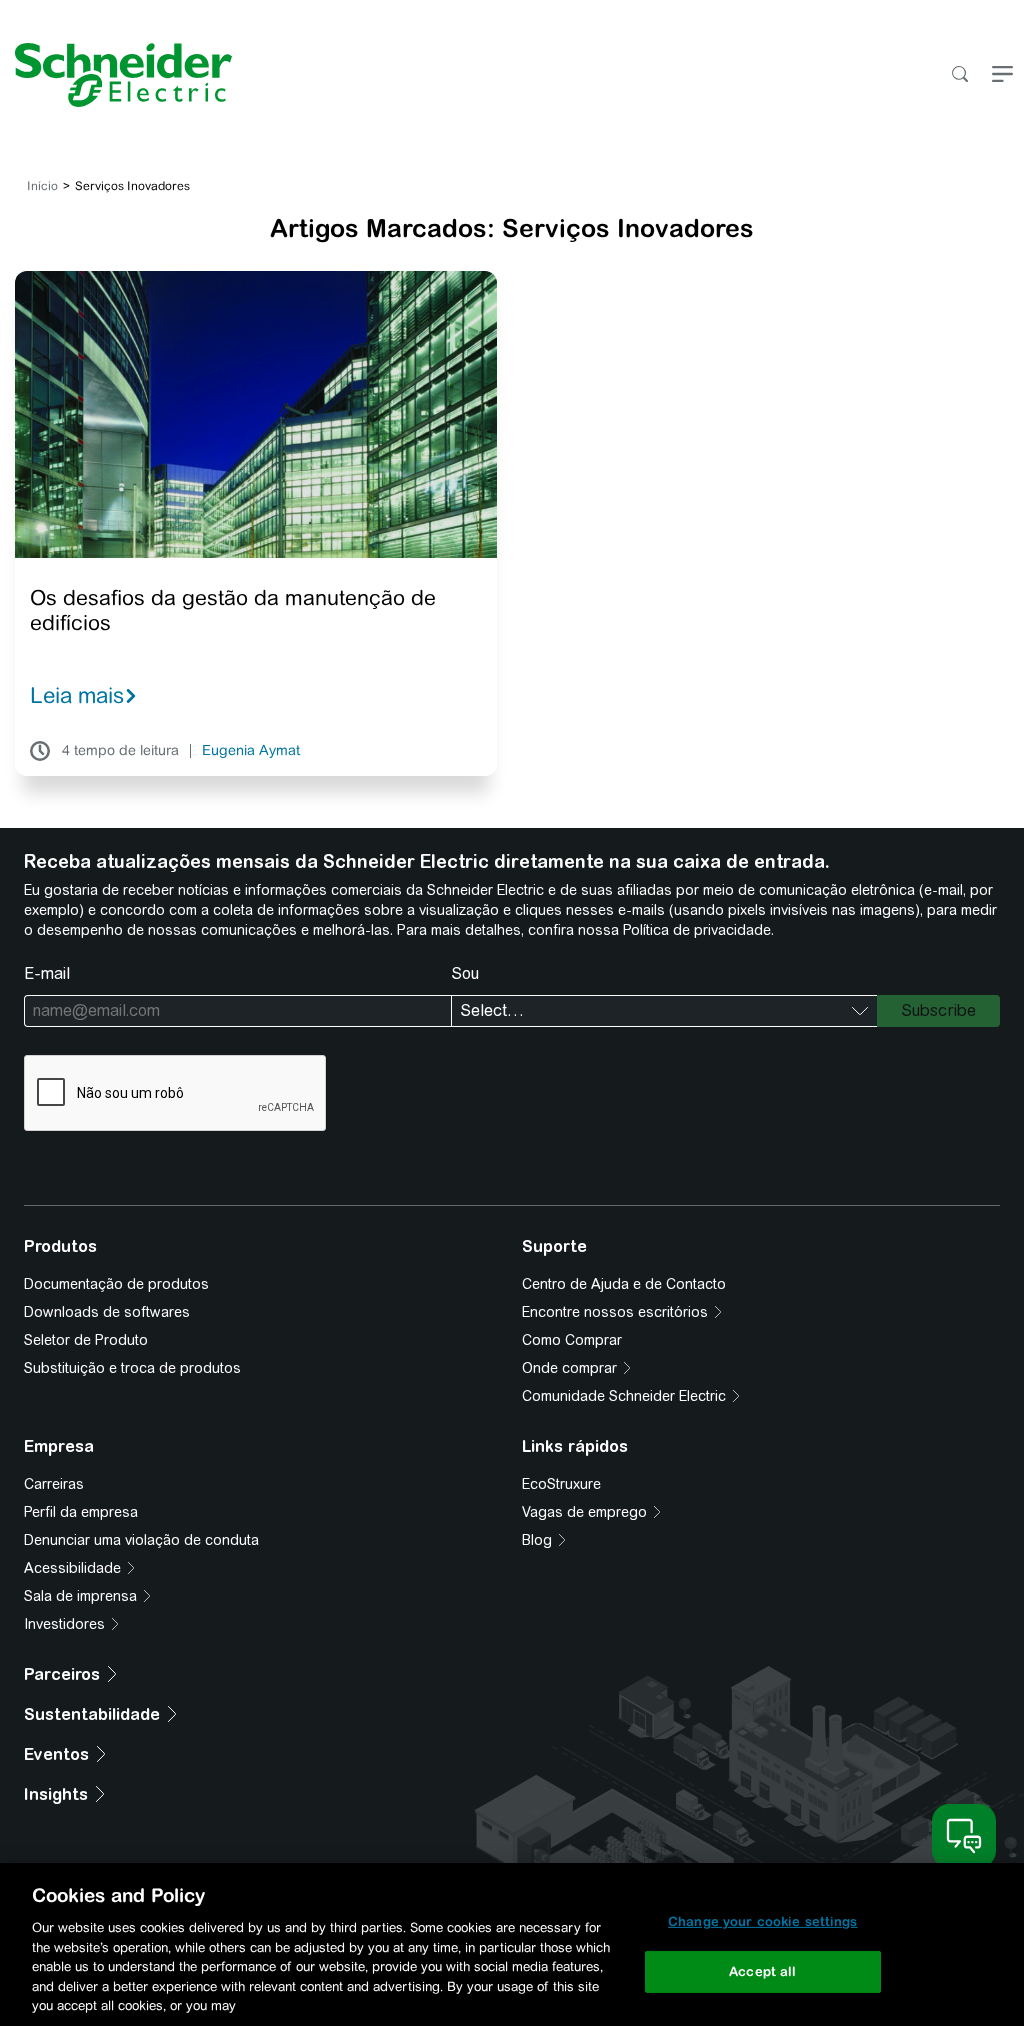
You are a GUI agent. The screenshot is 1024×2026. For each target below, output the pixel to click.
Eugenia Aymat (251, 751)
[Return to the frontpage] (116, 75)
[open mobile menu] (1002, 75)
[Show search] (959, 75)
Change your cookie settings (763, 1921)
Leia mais (77, 695)
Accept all (762, 1971)
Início (42, 186)
